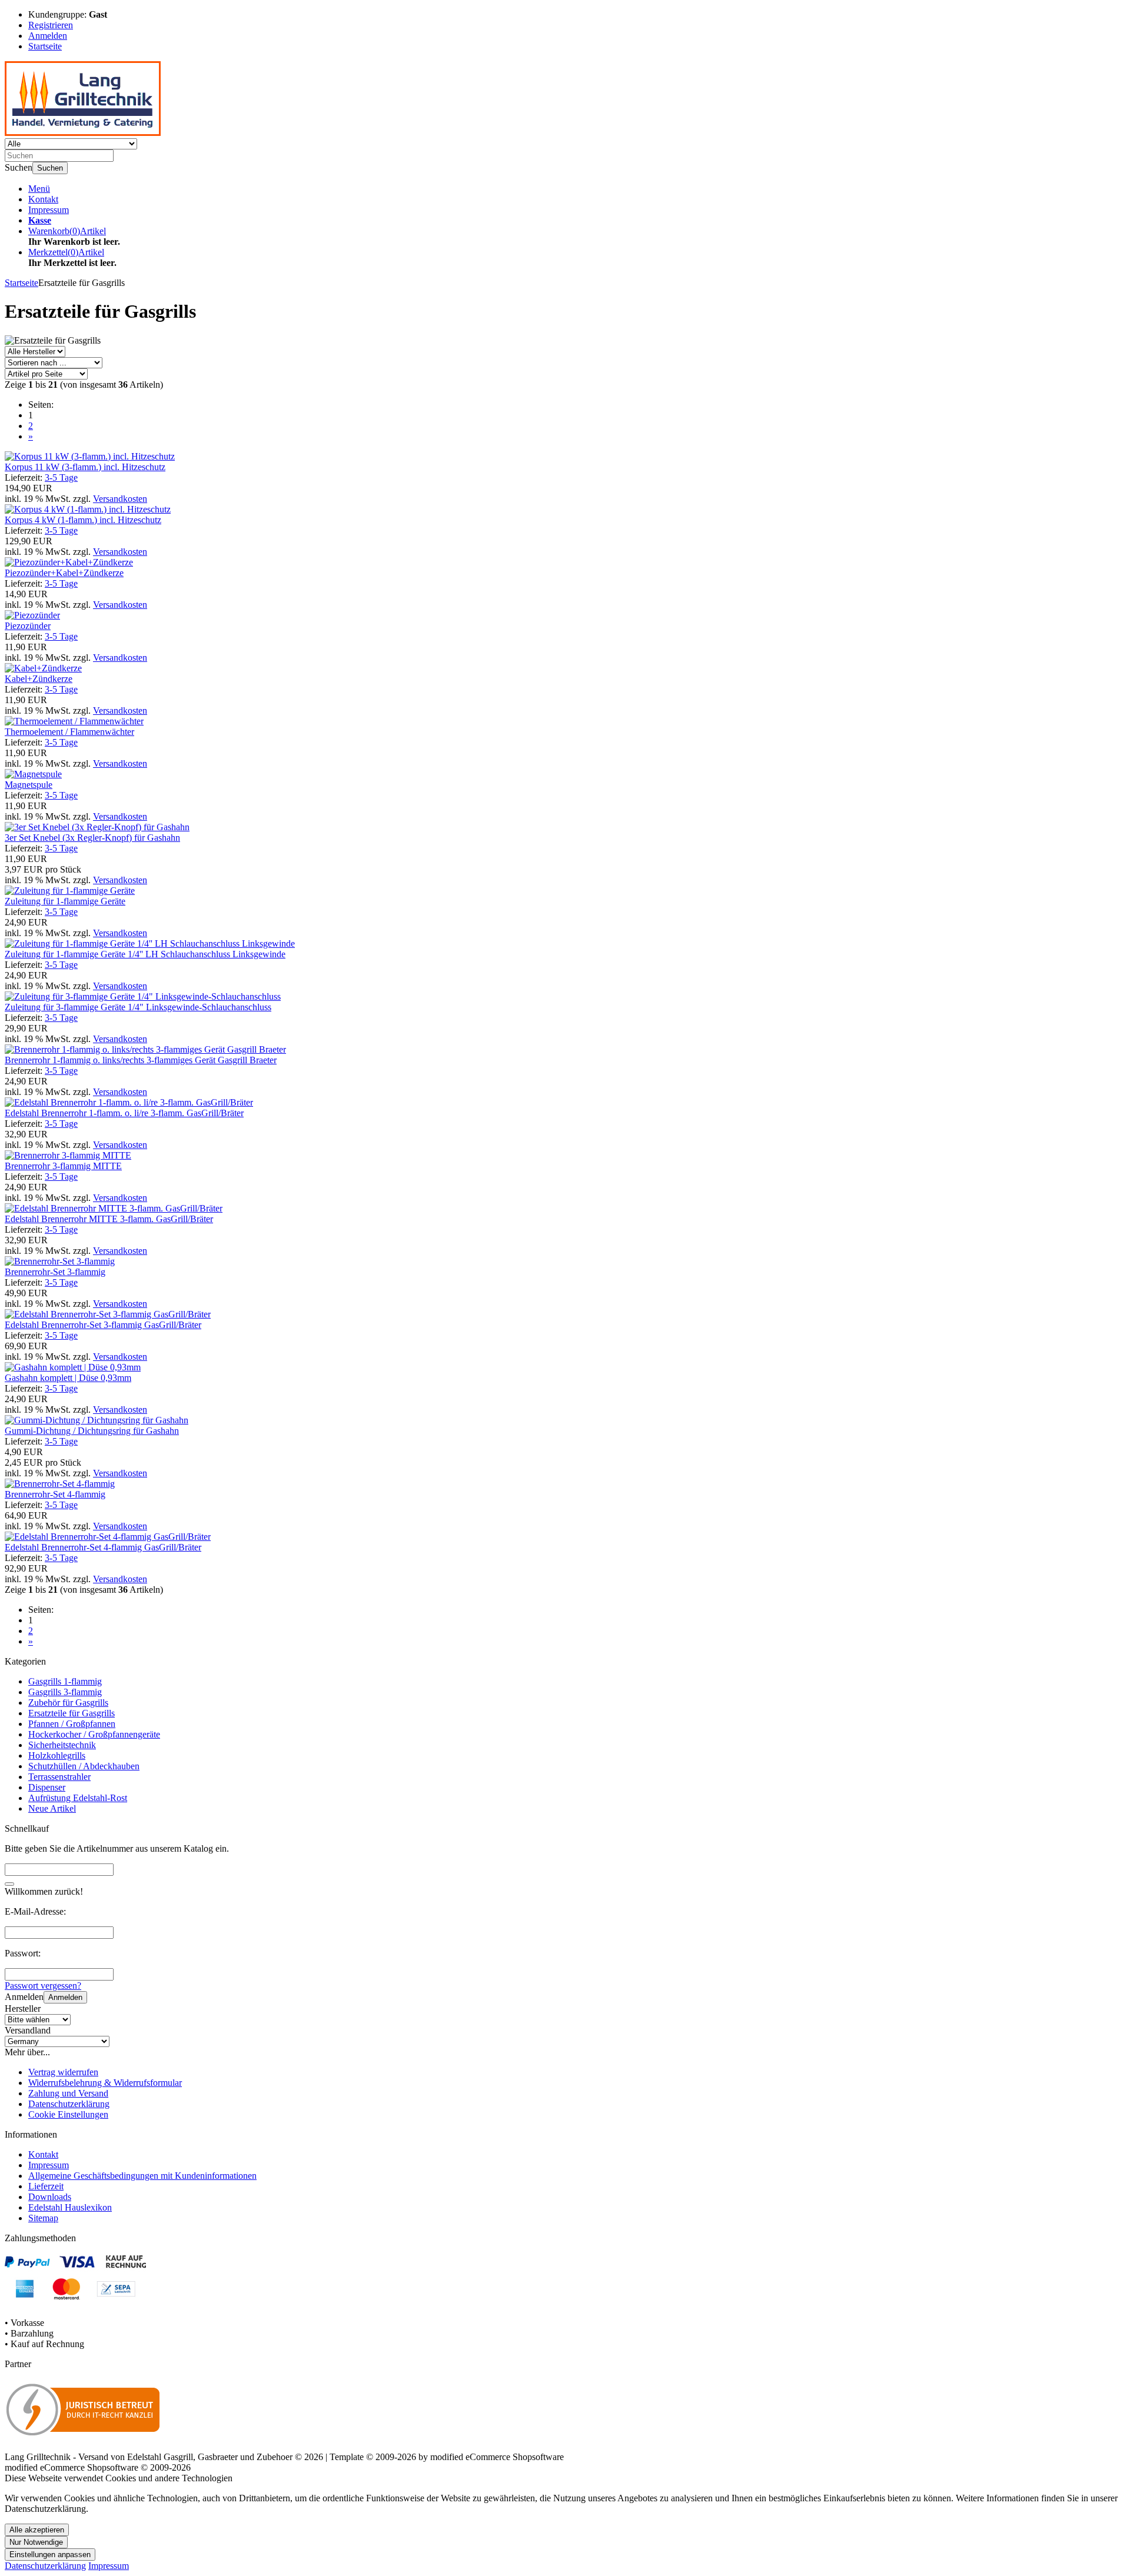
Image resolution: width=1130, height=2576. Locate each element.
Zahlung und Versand (68, 2093)
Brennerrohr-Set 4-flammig (55, 1494)
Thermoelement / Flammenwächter (69, 732)
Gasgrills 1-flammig (65, 1681)
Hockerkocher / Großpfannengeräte (94, 1734)
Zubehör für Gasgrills (68, 1703)
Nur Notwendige (36, 2542)
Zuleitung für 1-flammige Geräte (65, 901)
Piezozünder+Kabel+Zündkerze (64, 573)
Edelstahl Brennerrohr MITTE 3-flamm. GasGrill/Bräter (109, 1219)
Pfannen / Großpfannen (72, 1724)
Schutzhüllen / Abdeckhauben (84, 1766)
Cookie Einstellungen (68, 2114)
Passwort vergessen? (43, 1986)
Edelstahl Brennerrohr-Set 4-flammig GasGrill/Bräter (103, 1547)
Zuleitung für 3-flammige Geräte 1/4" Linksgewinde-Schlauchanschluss (138, 1007)
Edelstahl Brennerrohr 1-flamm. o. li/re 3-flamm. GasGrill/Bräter (124, 1113)
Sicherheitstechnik (62, 1745)
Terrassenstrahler (59, 1777)
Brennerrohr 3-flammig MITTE (63, 1166)
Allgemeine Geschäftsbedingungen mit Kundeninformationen (142, 2176)
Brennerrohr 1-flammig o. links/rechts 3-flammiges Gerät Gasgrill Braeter (141, 1060)
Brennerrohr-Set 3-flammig (55, 1272)
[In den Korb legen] (9, 1884)
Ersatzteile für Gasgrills (72, 1713)
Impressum (49, 210)
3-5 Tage (61, 477)
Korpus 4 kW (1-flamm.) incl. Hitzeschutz (83, 520)
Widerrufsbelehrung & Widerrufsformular (105, 2083)
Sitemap (43, 2218)
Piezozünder (28, 626)
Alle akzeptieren (37, 2530)
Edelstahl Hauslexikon (70, 2207)
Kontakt (43, 199)
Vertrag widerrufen (63, 2072)
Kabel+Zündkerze (39, 679)
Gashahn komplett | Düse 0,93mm (68, 1378)
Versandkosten (120, 499)
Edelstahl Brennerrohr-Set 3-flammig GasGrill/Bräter (103, 1325)
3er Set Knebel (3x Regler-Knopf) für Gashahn (92, 838)
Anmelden (65, 1997)
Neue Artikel (52, 1808)
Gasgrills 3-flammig (65, 1692)
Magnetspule (29, 785)
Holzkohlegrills (57, 1755)
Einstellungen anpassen (50, 2555)
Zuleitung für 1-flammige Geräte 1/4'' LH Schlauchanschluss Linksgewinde (145, 954)
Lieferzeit (46, 2186)
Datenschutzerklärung (69, 2104)
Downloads (50, 2197)
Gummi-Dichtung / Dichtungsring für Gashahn (92, 1431)
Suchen (50, 168)
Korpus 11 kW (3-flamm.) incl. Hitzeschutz (85, 467)
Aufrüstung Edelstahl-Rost (78, 1798)
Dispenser (47, 1787)
